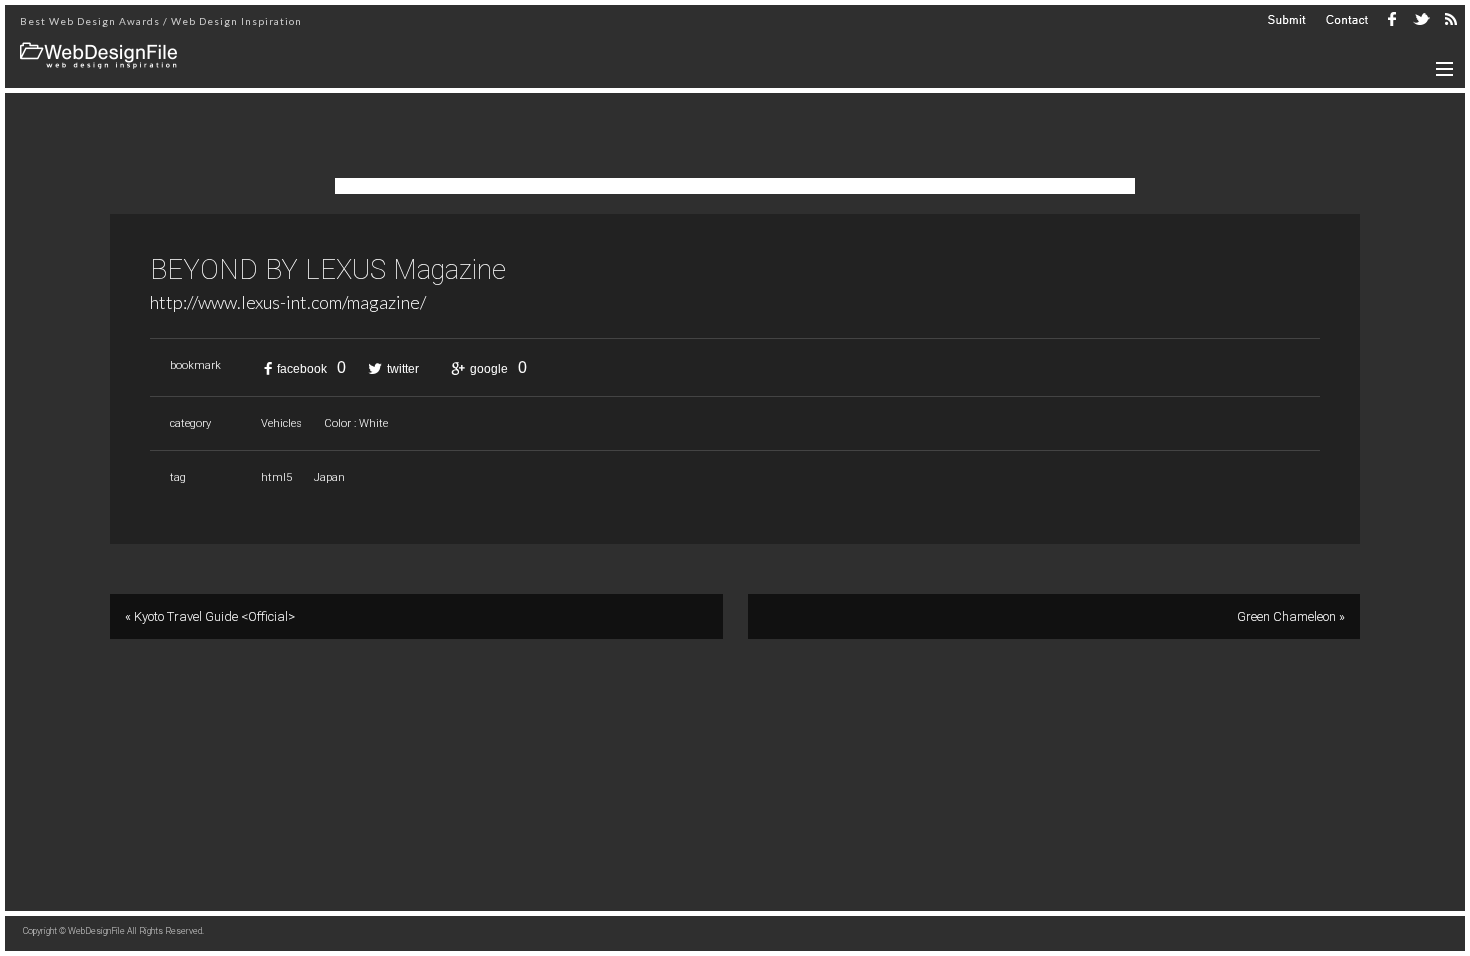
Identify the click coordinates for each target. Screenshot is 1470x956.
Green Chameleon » (1291, 616)
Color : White (356, 423)
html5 (276, 477)
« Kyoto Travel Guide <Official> (210, 616)
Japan (329, 477)
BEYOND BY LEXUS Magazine (328, 270)
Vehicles (281, 423)
